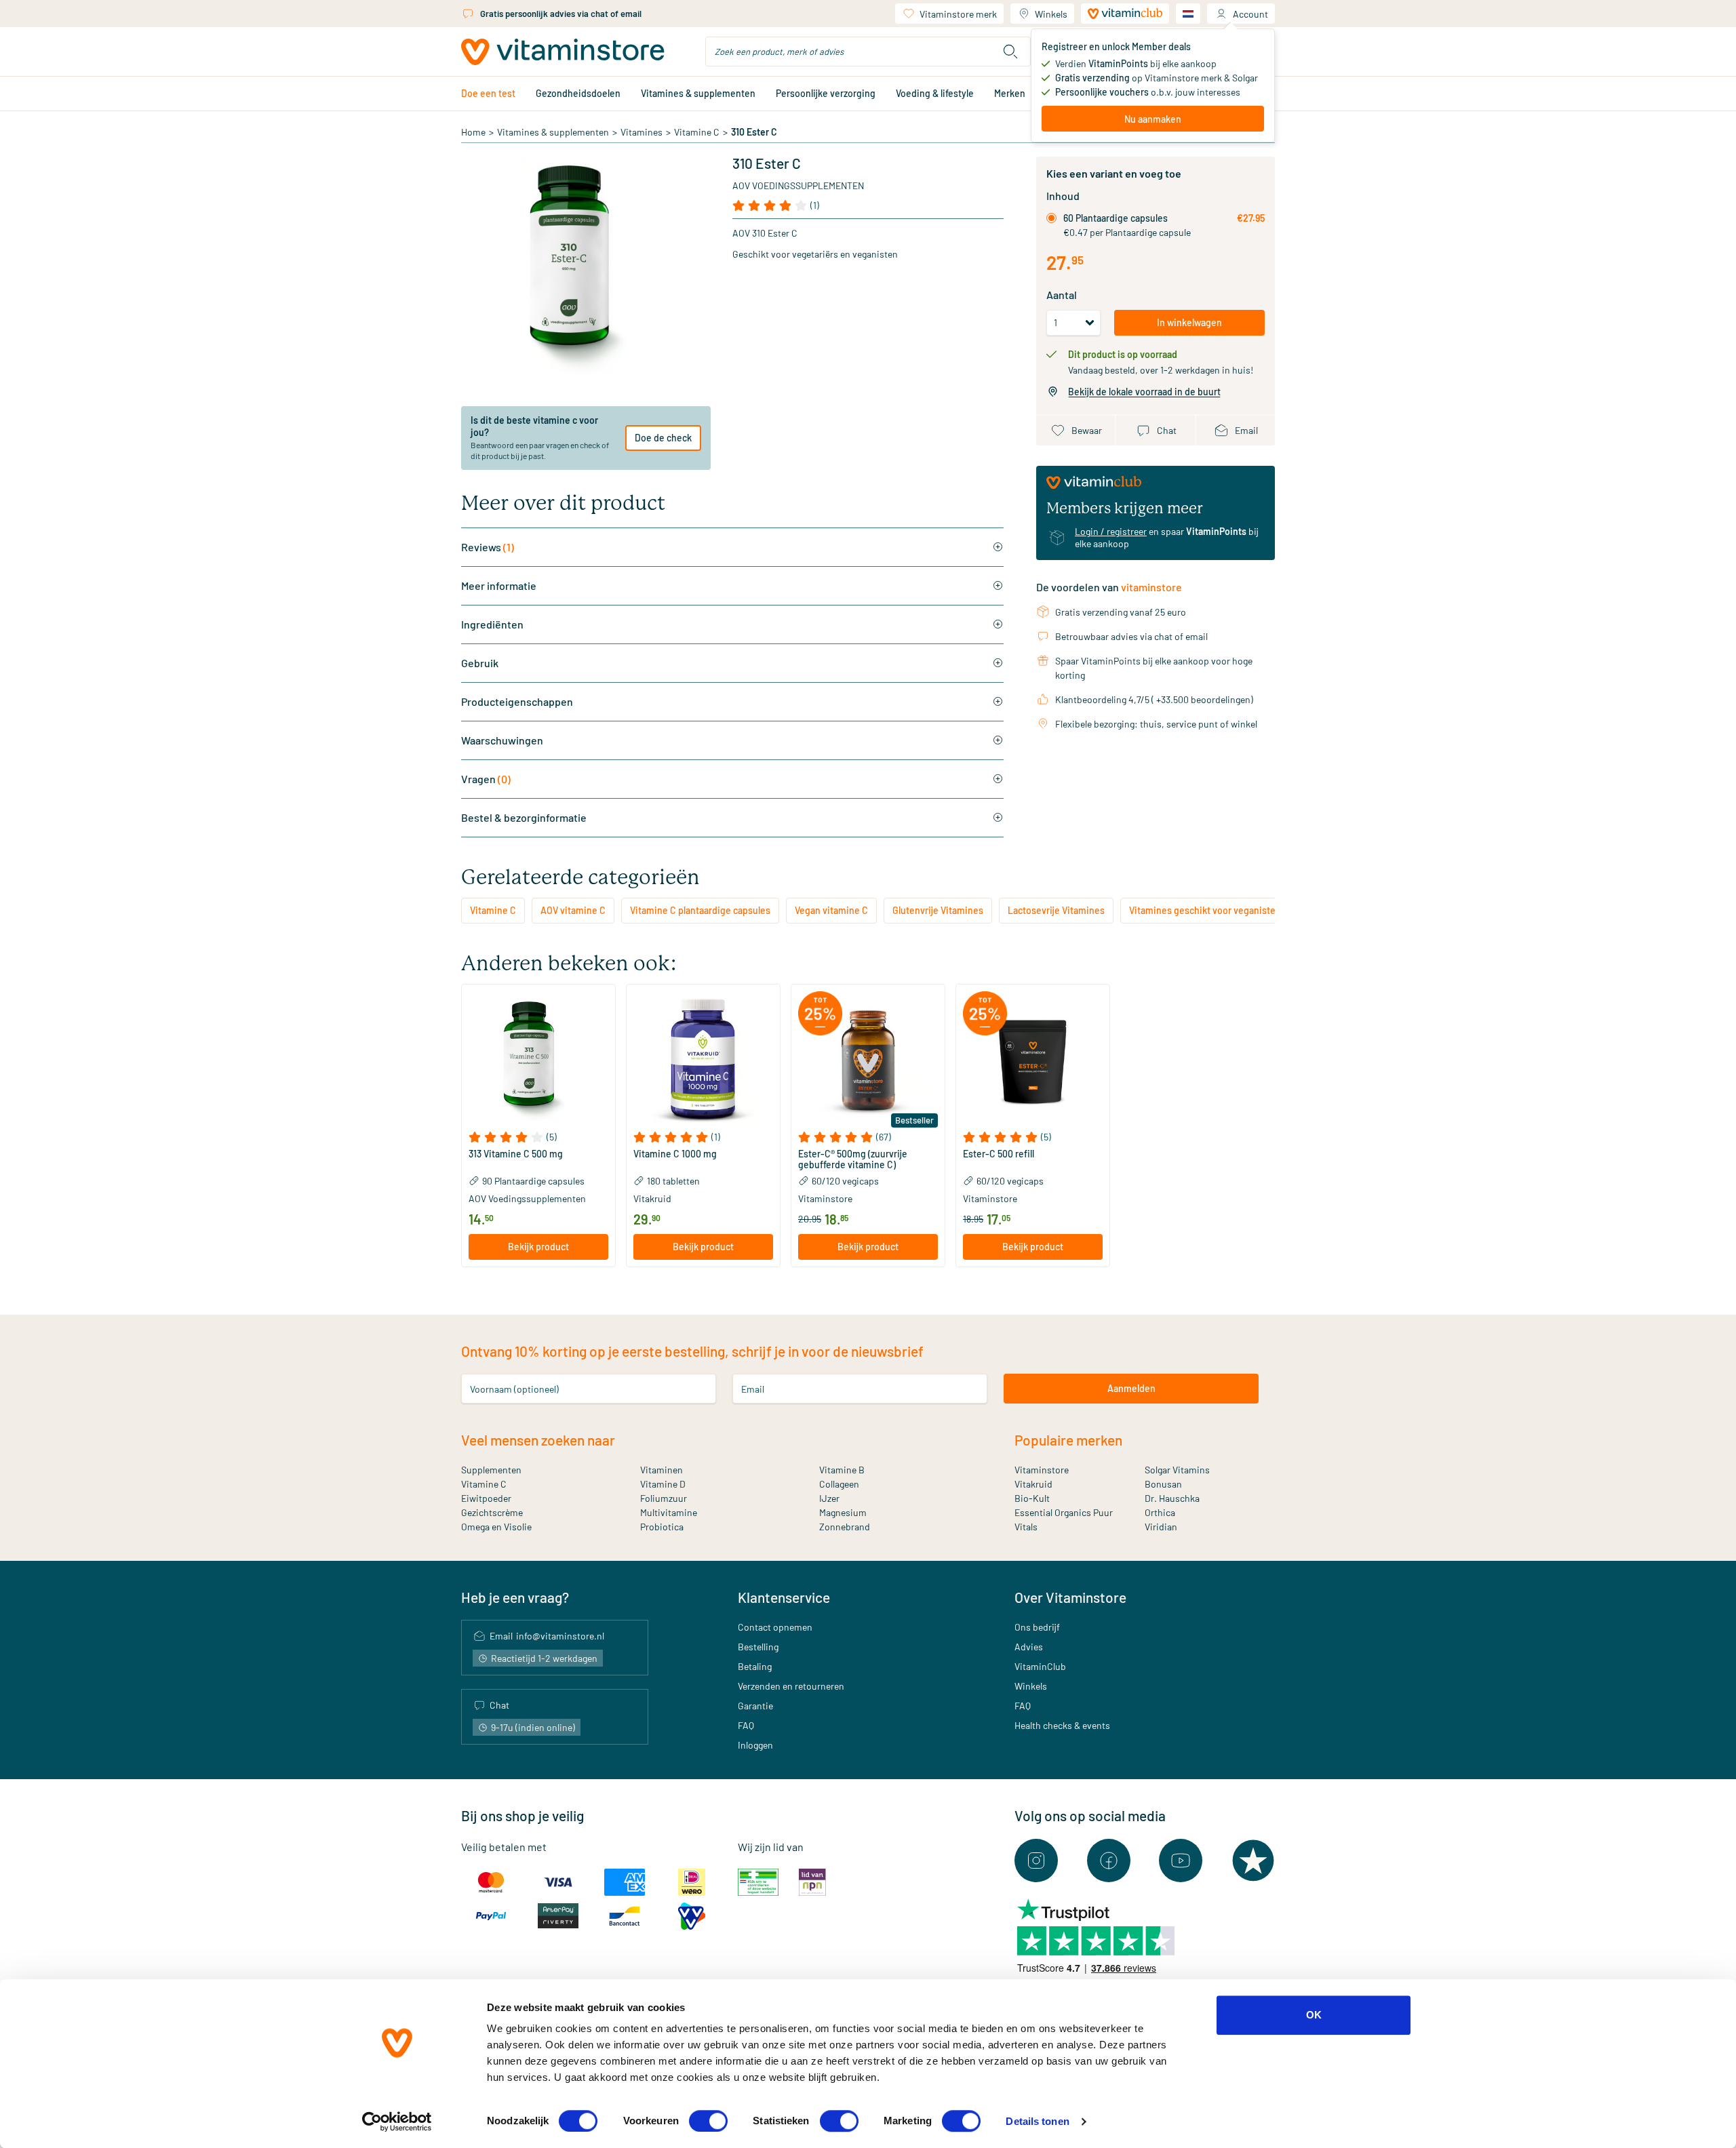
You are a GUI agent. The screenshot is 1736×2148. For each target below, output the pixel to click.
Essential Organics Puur (1064, 1512)
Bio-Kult (1032, 1498)
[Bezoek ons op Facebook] (1109, 1861)
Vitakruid (1033, 1484)
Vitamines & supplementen (698, 93)
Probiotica (662, 1527)
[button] (538, 1137)
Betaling (755, 1666)
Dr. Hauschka (1172, 1498)
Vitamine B (842, 1470)
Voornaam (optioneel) (514, 1388)
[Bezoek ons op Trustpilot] (1253, 1861)
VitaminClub (1040, 1666)
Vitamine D (663, 1484)
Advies (1029, 1647)
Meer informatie (499, 585)
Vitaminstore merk (958, 14)
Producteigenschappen (517, 701)
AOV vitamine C (573, 910)
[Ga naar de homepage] (563, 52)
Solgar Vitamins (1177, 1470)
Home (473, 132)
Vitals (1026, 1527)
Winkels (1051, 14)
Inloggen (755, 1745)
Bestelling (758, 1647)
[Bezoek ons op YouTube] (1181, 1861)
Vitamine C (697, 132)
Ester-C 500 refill (999, 1154)
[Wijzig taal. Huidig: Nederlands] (1188, 14)
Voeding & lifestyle (935, 93)
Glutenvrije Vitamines (938, 910)
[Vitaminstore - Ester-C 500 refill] (1033, 1061)
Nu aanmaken (1153, 119)
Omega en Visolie (496, 1527)
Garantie (755, 1706)
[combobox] (868, 52)
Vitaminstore (1042, 1470)
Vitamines (642, 132)
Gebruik (480, 663)
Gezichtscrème (492, 1512)
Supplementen (491, 1470)
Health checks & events (1062, 1725)
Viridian (1161, 1527)
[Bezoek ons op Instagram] (1036, 1861)
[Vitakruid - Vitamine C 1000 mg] (703, 1061)
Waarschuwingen (502, 740)
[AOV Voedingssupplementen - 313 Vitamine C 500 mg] (538, 1061)
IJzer (829, 1498)
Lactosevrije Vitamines (1056, 910)
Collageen (839, 1484)
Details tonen (1037, 2121)
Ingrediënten (492, 624)
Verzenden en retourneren (791, 1686)
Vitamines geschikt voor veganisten (1205, 910)
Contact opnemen (775, 1627)
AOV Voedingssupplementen (798, 185)
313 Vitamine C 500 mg (516, 1154)
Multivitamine (669, 1512)
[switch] (708, 2121)
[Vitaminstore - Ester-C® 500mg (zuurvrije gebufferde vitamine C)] (868, 1061)
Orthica (1160, 1512)
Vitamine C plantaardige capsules (700, 910)
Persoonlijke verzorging (826, 93)
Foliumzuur (664, 1498)
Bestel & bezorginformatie (524, 817)
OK (1314, 2015)
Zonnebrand (845, 1527)
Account (1250, 14)
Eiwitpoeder (486, 1498)
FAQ (746, 1725)
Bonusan (1163, 1484)
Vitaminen (662, 1470)
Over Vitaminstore (1070, 1597)
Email (753, 1388)
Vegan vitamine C (831, 910)
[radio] (1051, 218)
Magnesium (843, 1512)
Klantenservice (784, 1597)
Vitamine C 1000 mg (675, 1154)
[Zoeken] (1010, 52)
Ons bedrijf (1037, 1627)
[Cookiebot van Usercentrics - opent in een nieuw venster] (397, 2122)
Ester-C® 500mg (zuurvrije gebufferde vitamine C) (853, 1159)
